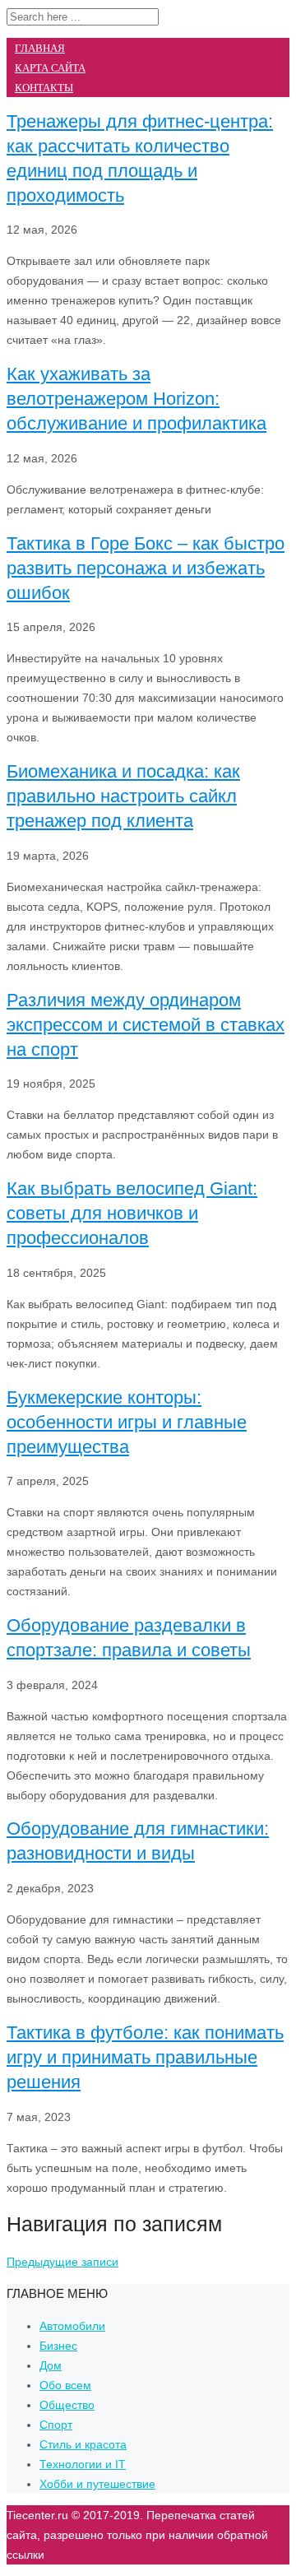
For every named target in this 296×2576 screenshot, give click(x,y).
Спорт (56, 2425)
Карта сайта (50, 68)
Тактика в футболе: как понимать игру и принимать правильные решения (145, 2057)
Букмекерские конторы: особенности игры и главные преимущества (127, 1422)
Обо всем (65, 2385)
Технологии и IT (83, 2464)
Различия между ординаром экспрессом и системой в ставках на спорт (146, 1025)
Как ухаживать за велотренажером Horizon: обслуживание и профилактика (136, 399)
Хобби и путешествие (97, 2484)
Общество (67, 2405)
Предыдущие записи (62, 2262)
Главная (40, 48)
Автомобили (72, 2326)
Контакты (44, 88)
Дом (51, 2365)
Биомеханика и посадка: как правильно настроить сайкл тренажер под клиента (123, 796)
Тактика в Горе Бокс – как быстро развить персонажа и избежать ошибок (146, 568)
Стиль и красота (83, 2444)
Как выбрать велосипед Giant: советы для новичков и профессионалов (132, 1213)
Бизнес (58, 2346)
